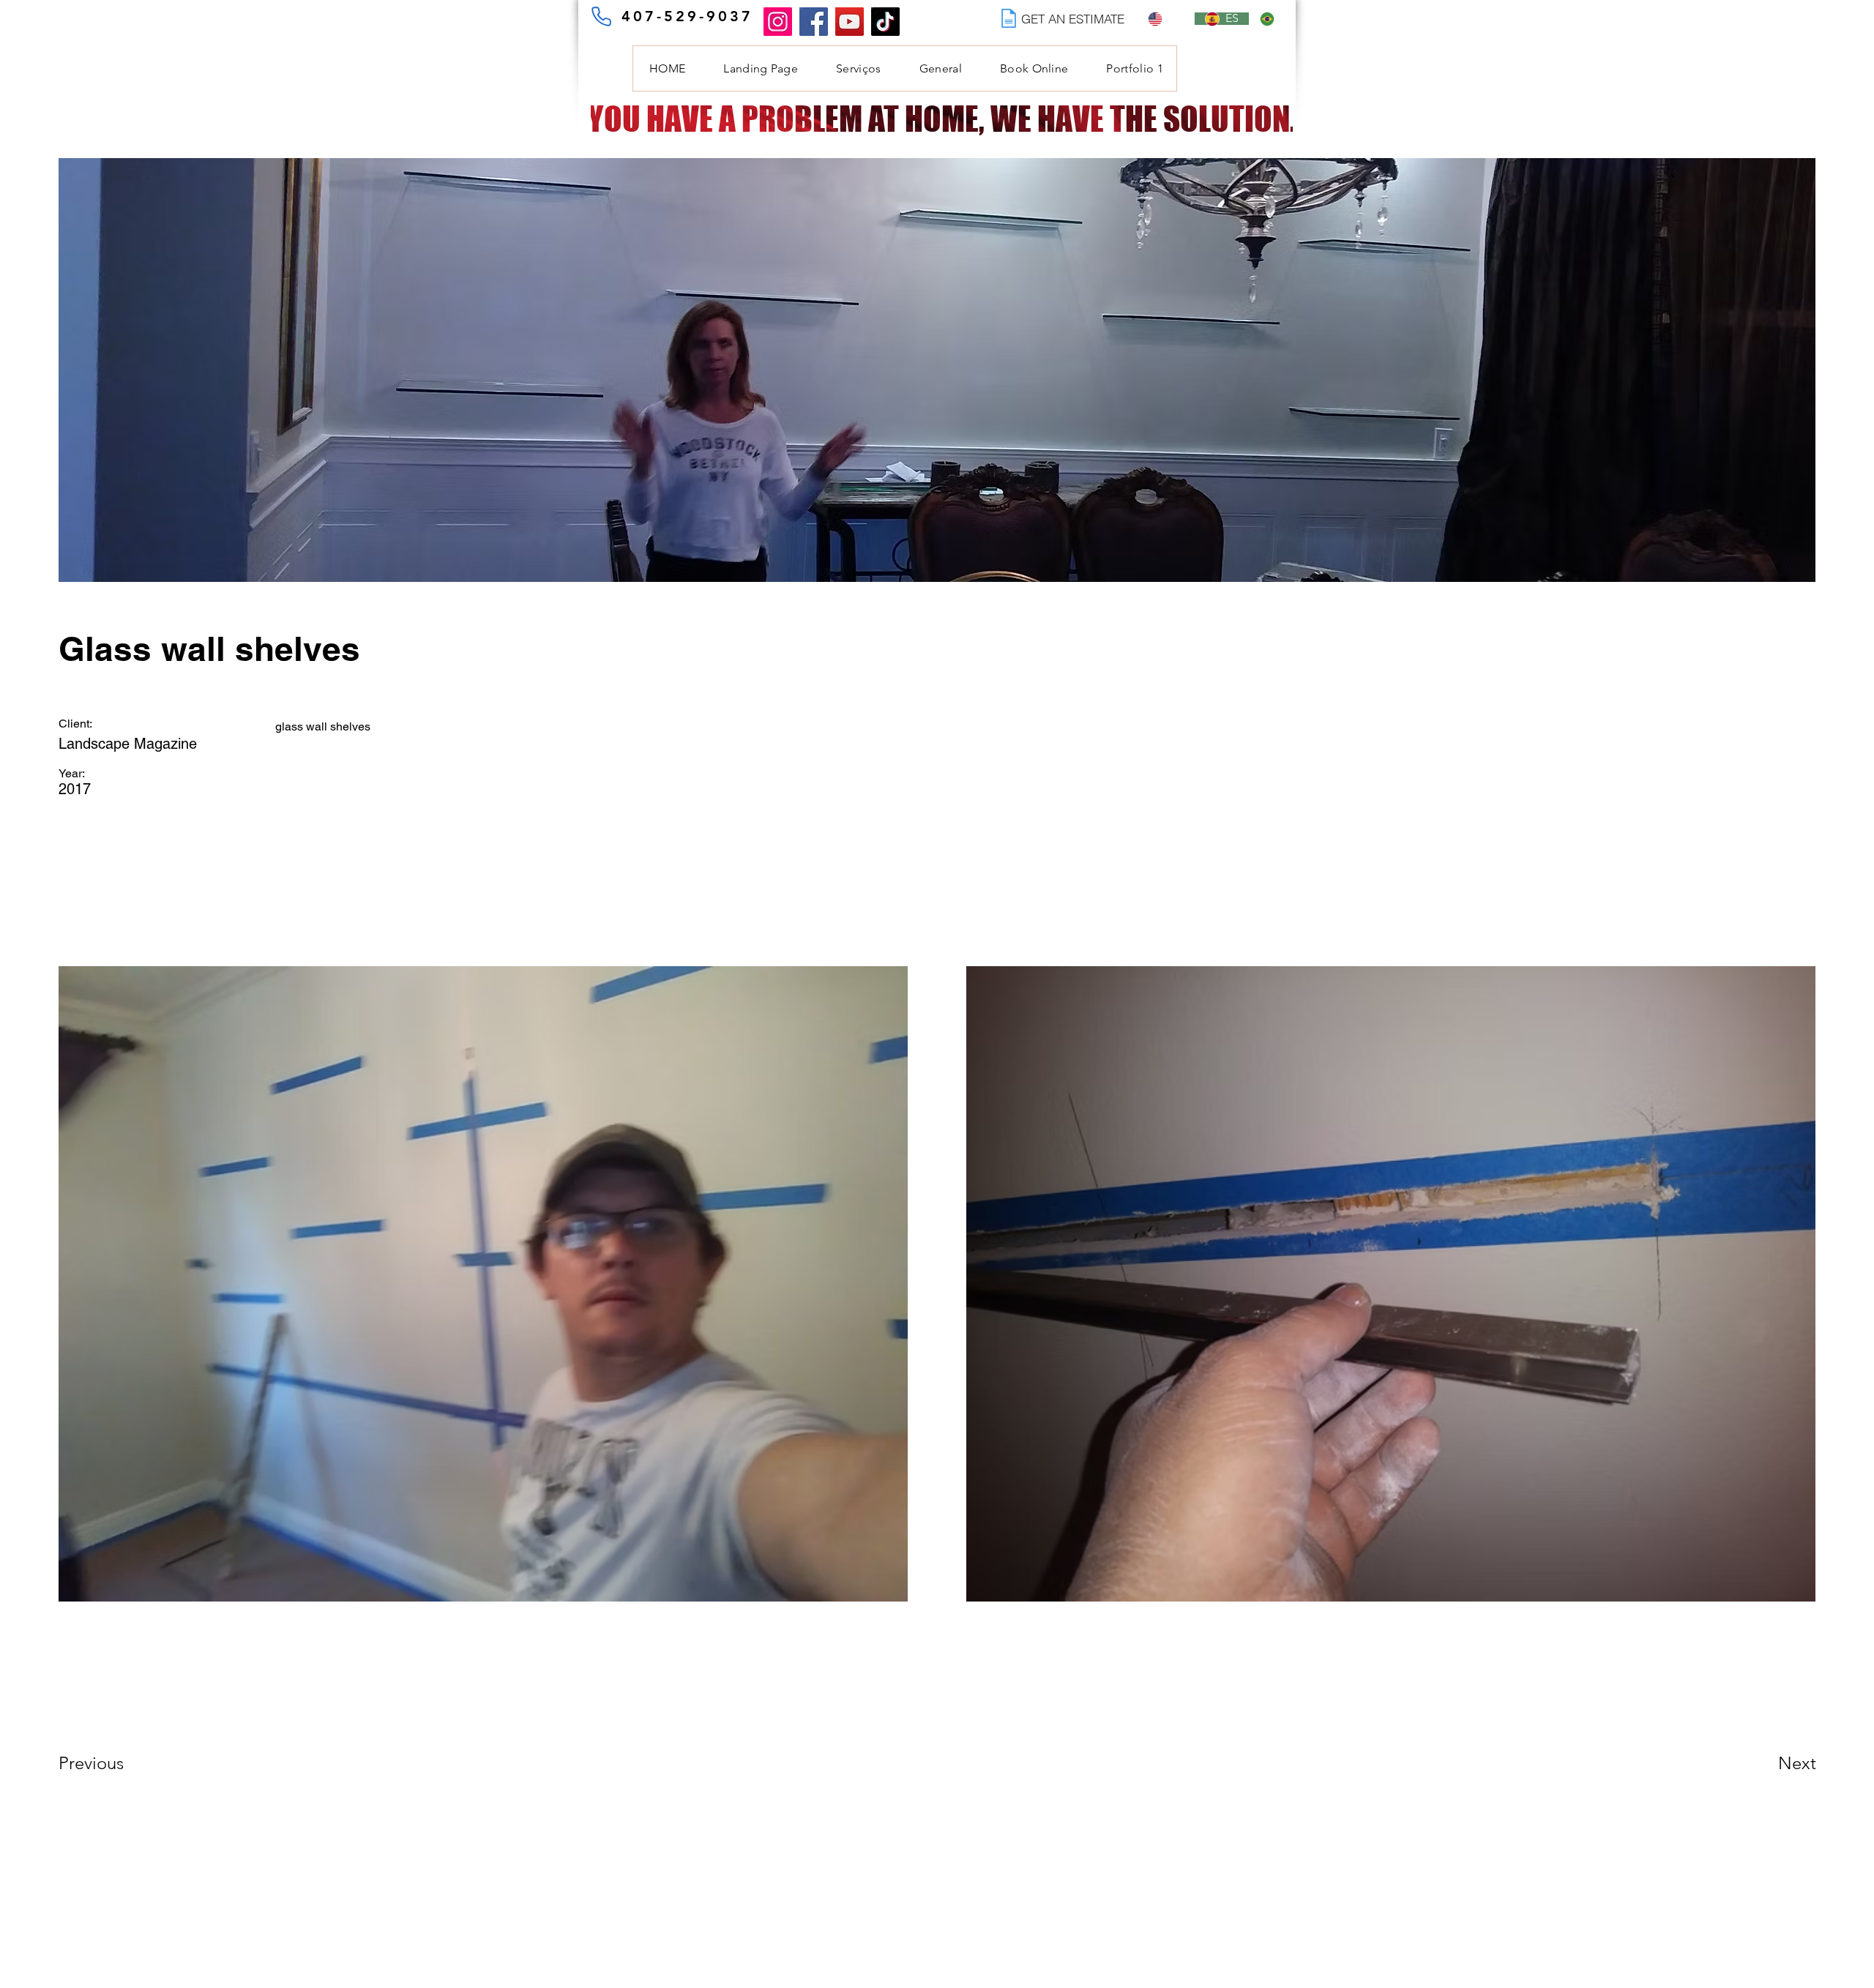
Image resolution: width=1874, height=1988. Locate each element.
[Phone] (601, 16)
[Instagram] (778, 22)
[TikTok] (885, 22)
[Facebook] (814, 22)
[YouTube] (850, 22)
